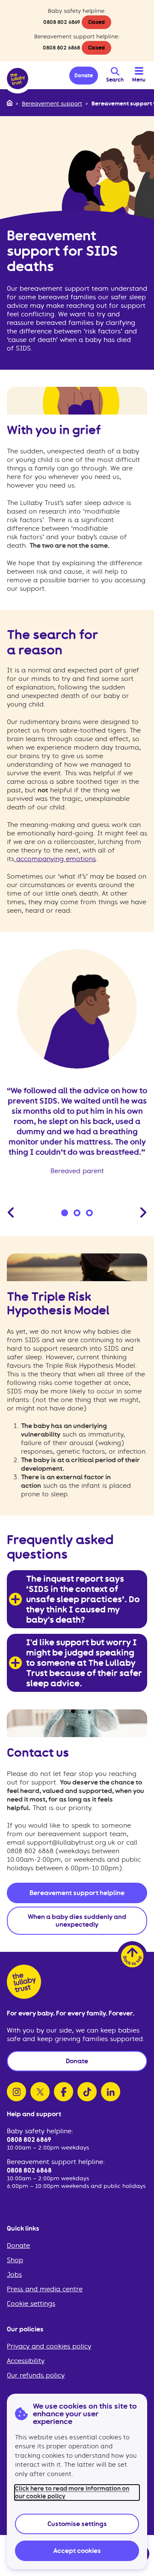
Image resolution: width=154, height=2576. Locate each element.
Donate (18, 2246)
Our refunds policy (36, 2375)
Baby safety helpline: (40, 2131)
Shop (15, 2260)
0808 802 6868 (61, 48)
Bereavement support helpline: (56, 2162)
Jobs (14, 2275)
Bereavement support (52, 104)
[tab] (65, 1213)
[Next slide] (143, 1212)
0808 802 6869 (62, 22)
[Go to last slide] (11, 1212)
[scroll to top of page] (132, 1956)
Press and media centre (45, 2289)
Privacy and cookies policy (49, 2346)
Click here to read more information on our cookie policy (72, 2492)
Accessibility (26, 2361)
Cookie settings (31, 2304)
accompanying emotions (55, 859)
